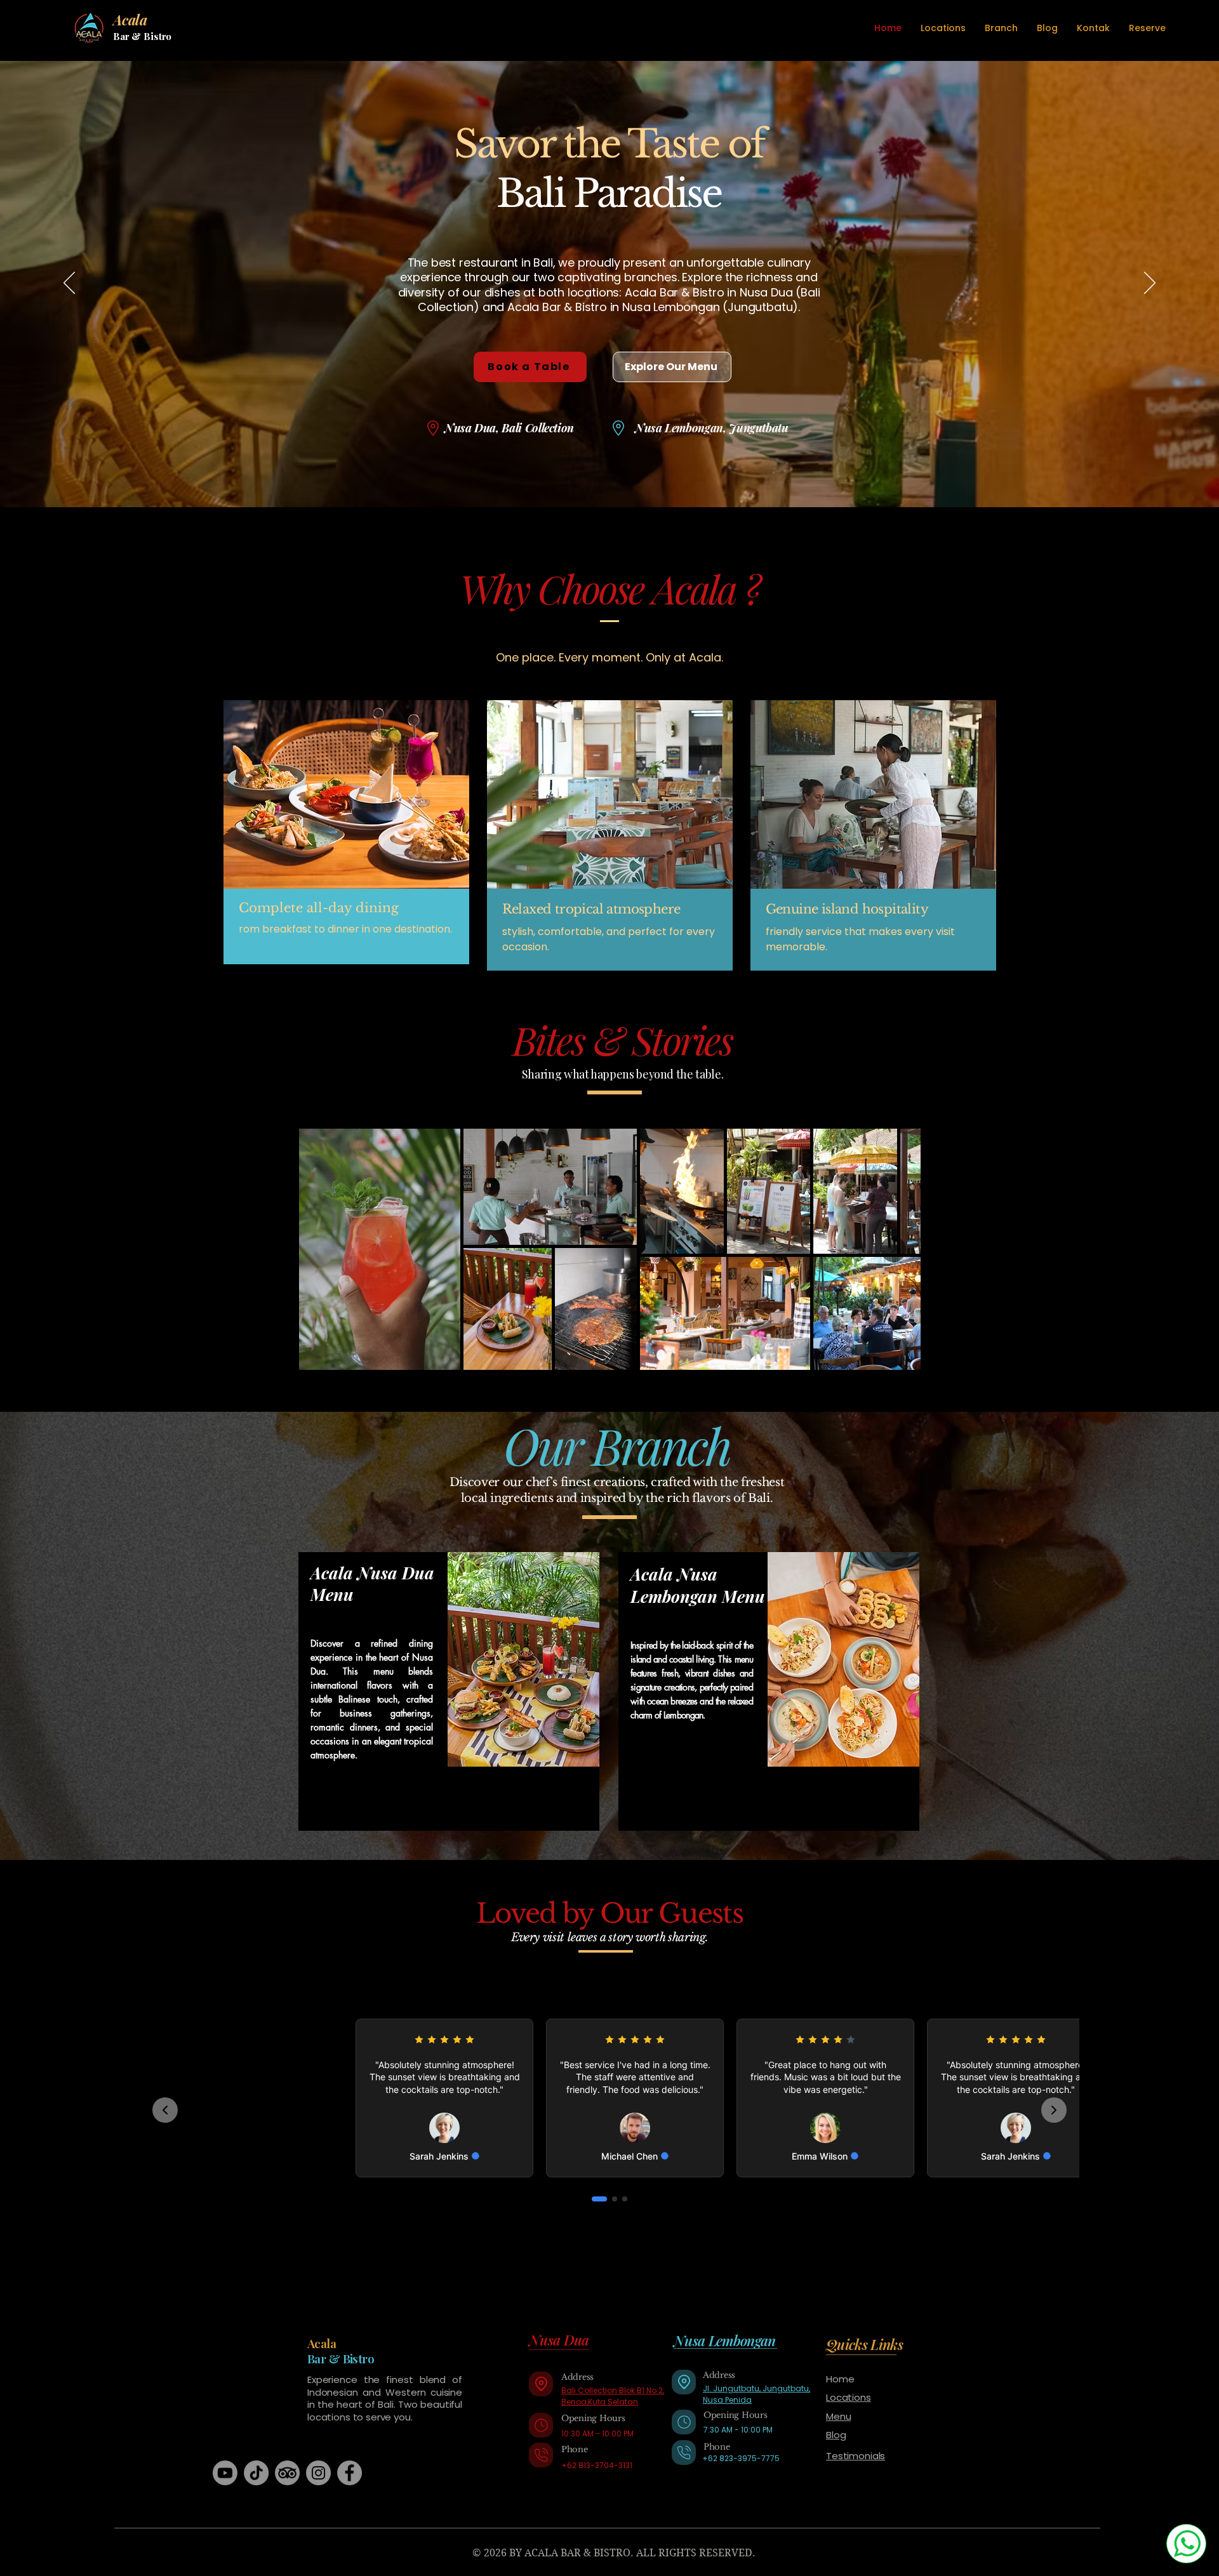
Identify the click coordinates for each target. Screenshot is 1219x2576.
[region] (449, 1691)
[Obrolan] (1186, 2544)
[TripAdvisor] (287, 2473)
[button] (1001, 28)
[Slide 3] (627, 475)
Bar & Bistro (142, 36)
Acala (322, 2343)
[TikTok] (256, 2473)
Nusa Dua (559, 2340)
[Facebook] (350, 2473)
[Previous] (69, 284)
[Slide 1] (592, 475)
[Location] (541, 2384)
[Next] (1150, 284)
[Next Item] (893, 1249)
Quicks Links (864, 2344)
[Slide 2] (604, 475)
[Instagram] (318, 2473)
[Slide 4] (615, 475)
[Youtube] (225, 2473)
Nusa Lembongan (725, 2340)
